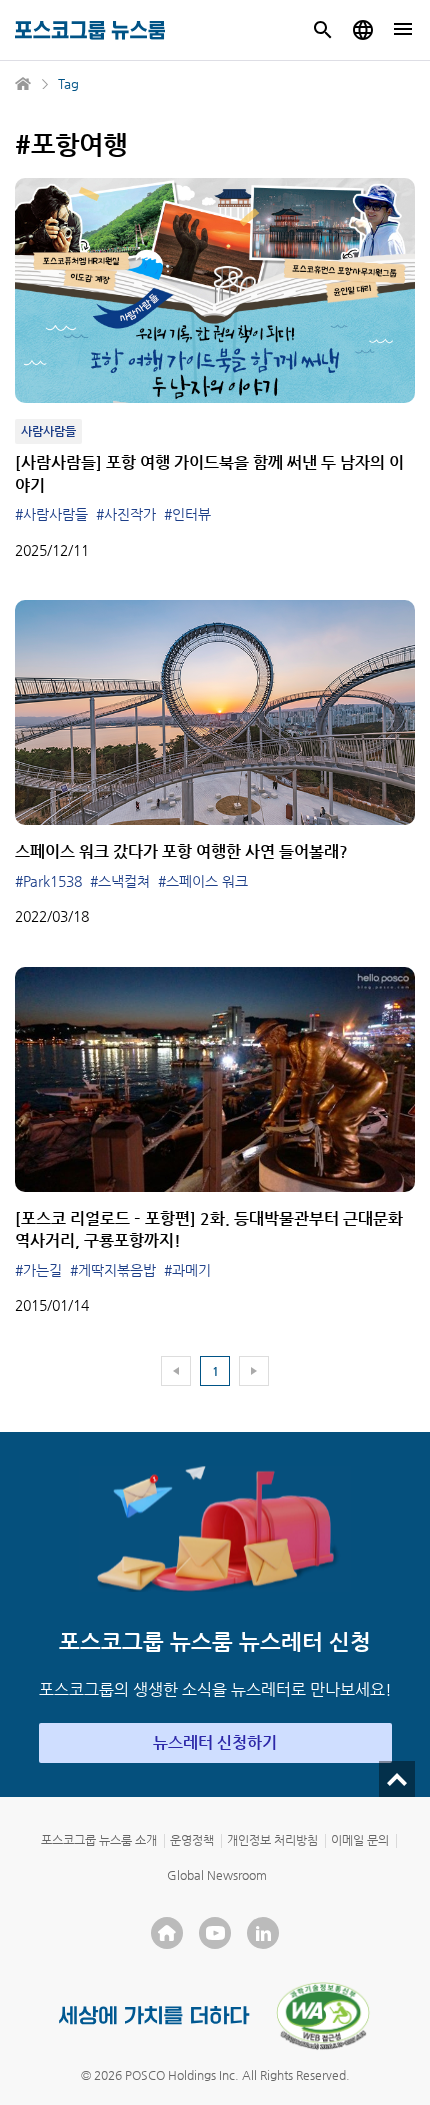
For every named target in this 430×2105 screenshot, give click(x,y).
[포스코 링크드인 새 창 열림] (263, 1933)
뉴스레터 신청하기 (215, 1742)
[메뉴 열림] (403, 30)
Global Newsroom (217, 1875)
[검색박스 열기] (323, 30)
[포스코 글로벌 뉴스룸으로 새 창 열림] (363, 30)
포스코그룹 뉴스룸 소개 (99, 1840)
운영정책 (192, 1840)
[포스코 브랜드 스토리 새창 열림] (154, 2015)
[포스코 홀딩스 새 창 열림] (167, 1933)
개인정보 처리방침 (272, 1840)
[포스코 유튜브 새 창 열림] (215, 1933)
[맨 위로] (397, 1779)
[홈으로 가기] (24, 84)
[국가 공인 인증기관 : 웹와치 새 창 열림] (323, 2016)
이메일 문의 (360, 1840)
